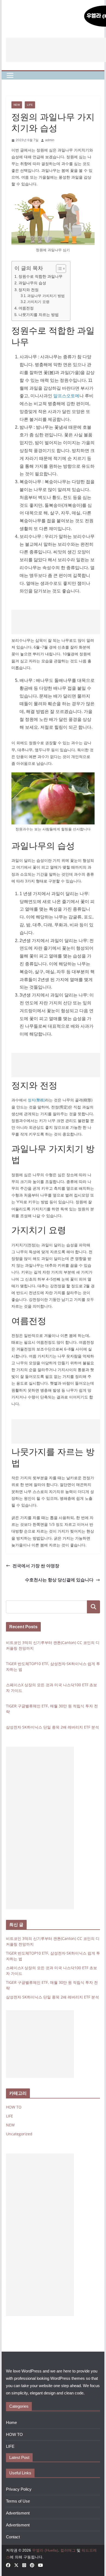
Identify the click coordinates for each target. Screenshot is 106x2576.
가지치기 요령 (38, 302)
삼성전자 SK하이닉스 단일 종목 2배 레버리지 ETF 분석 (52, 1727)
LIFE (30, 105)
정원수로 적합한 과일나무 (40, 276)
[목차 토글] (58, 269)
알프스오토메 (66, 396)
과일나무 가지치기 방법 (46, 296)
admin (50, 140)
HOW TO (14, 2107)
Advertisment (18, 2513)
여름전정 (26, 308)
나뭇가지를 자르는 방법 (39, 315)
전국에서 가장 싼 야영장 (36, 1566)
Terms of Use (18, 2501)
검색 (93, 1607)
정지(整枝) (36, 1100)
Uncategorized (19, 2134)
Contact (13, 2537)
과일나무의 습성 (32, 283)
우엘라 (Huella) (45, 2550)
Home (11, 2422)
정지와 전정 (29, 290)
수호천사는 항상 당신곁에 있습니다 (59, 1580)
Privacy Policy (19, 2489)
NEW (17, 105)
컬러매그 (68, 2550)
